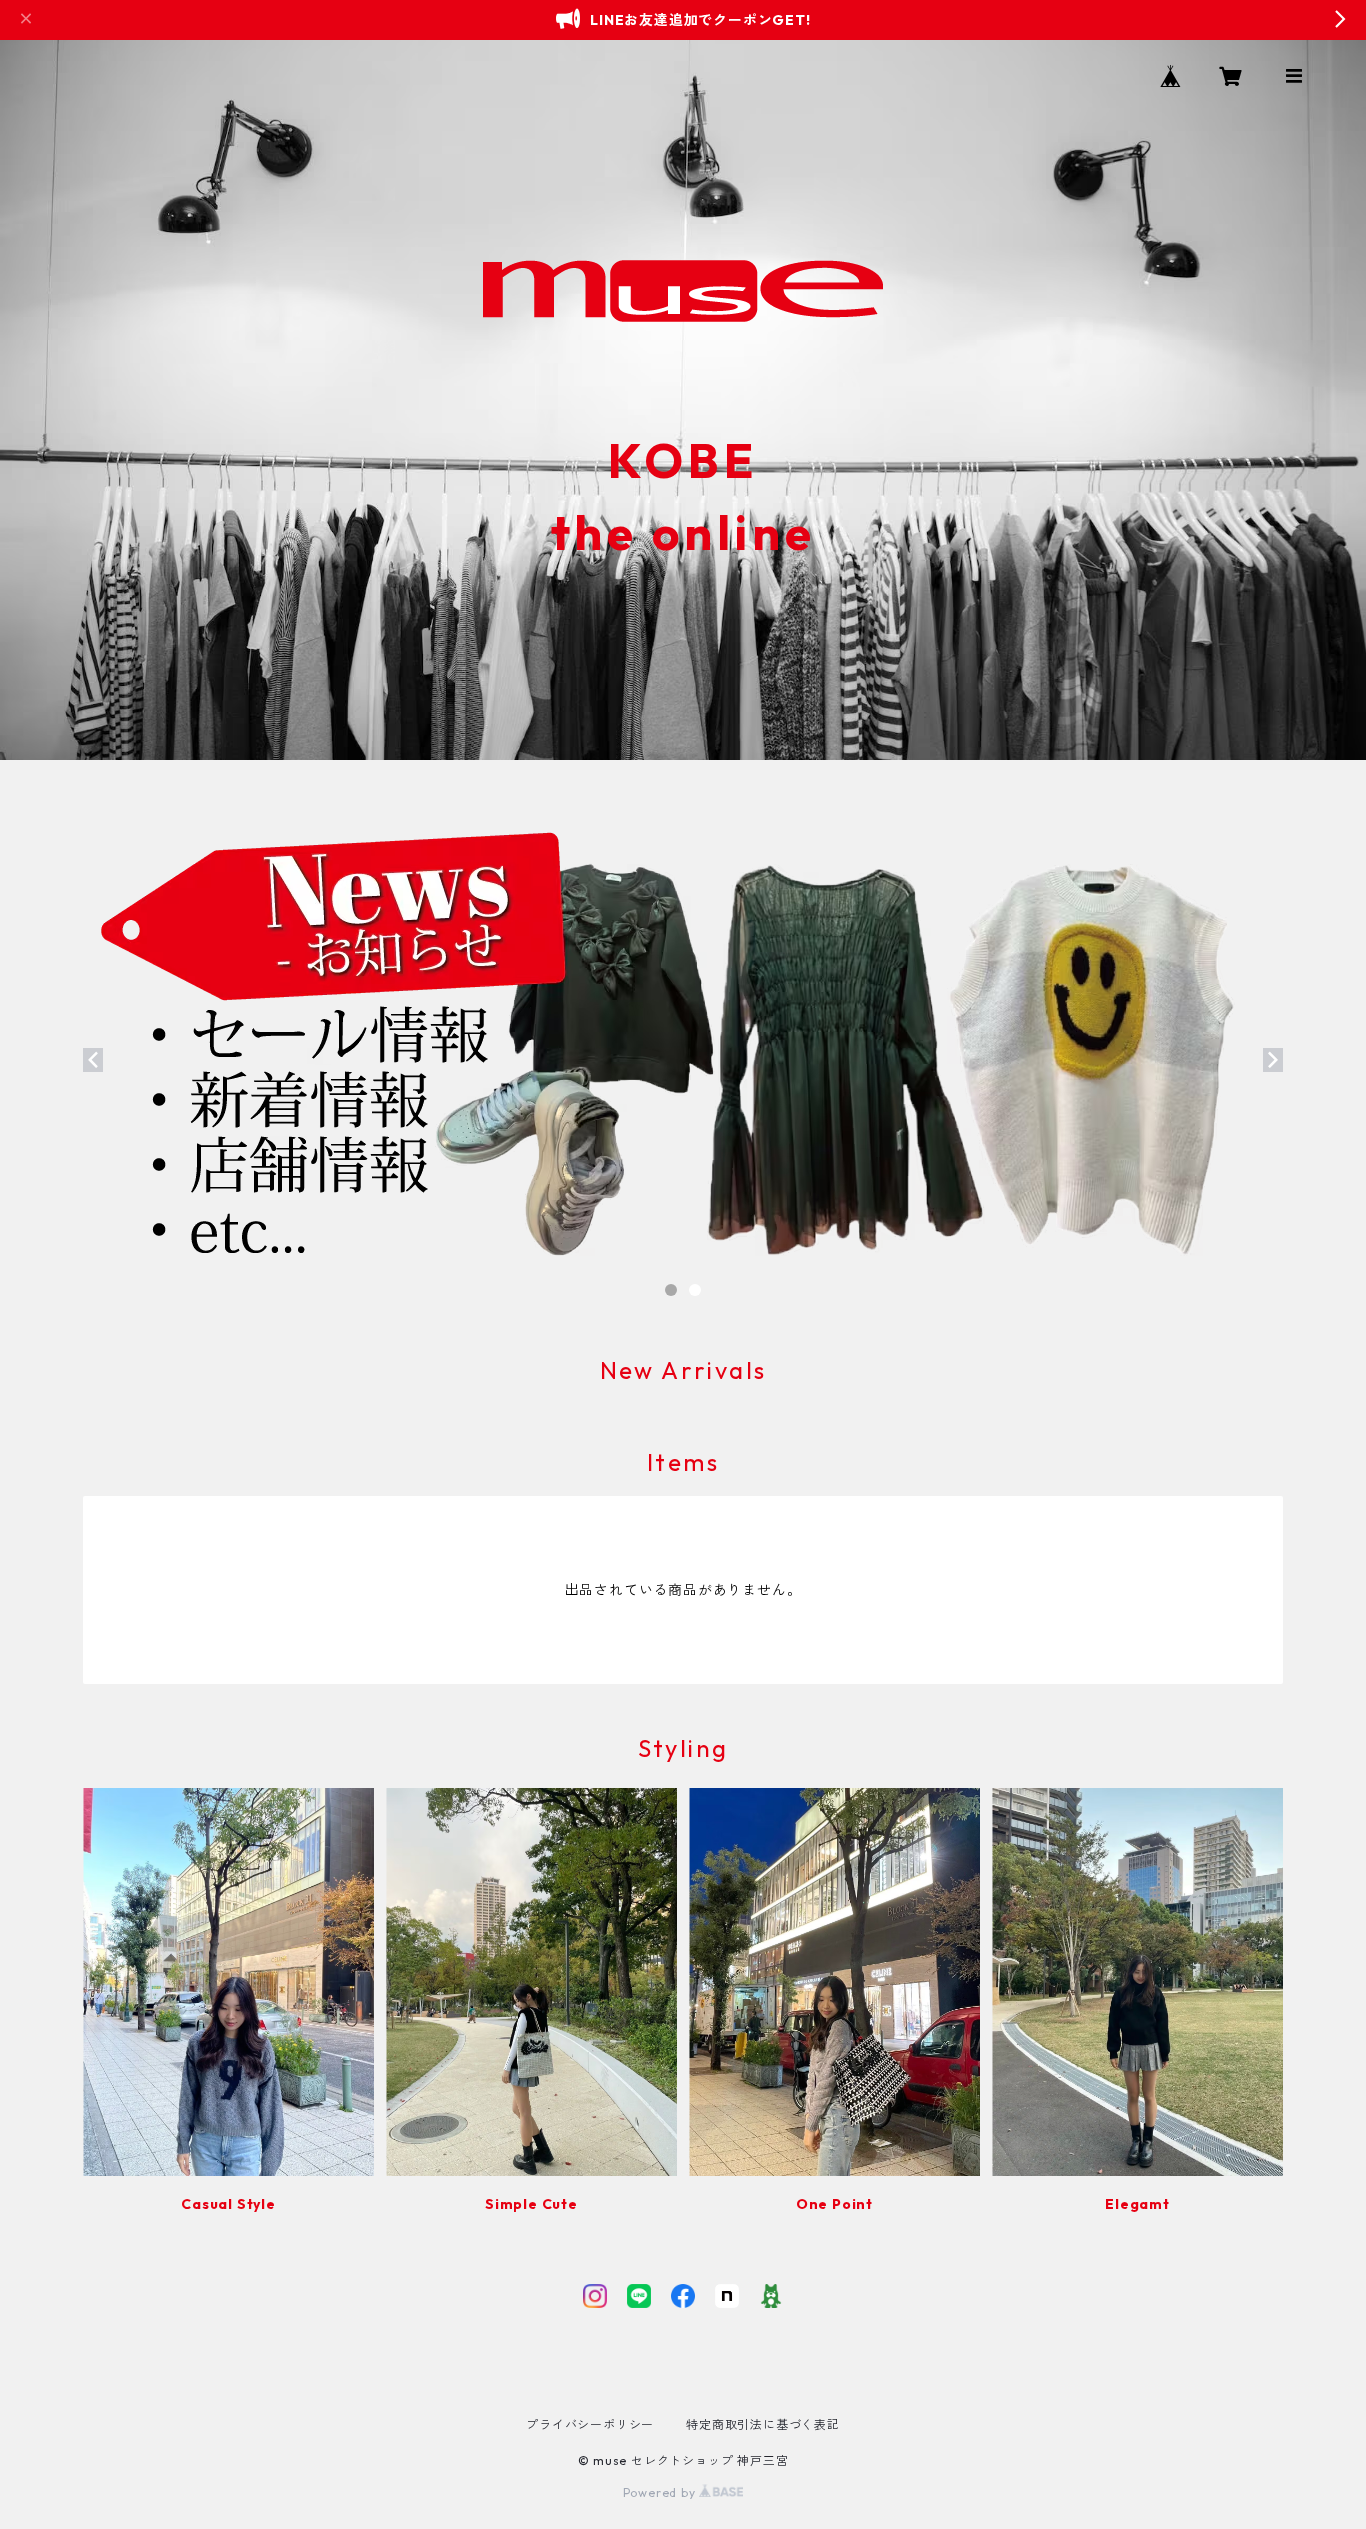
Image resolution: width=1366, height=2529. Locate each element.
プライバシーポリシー (590, 2424)
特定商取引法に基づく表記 (763, 2424)
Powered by (661, 2492)
